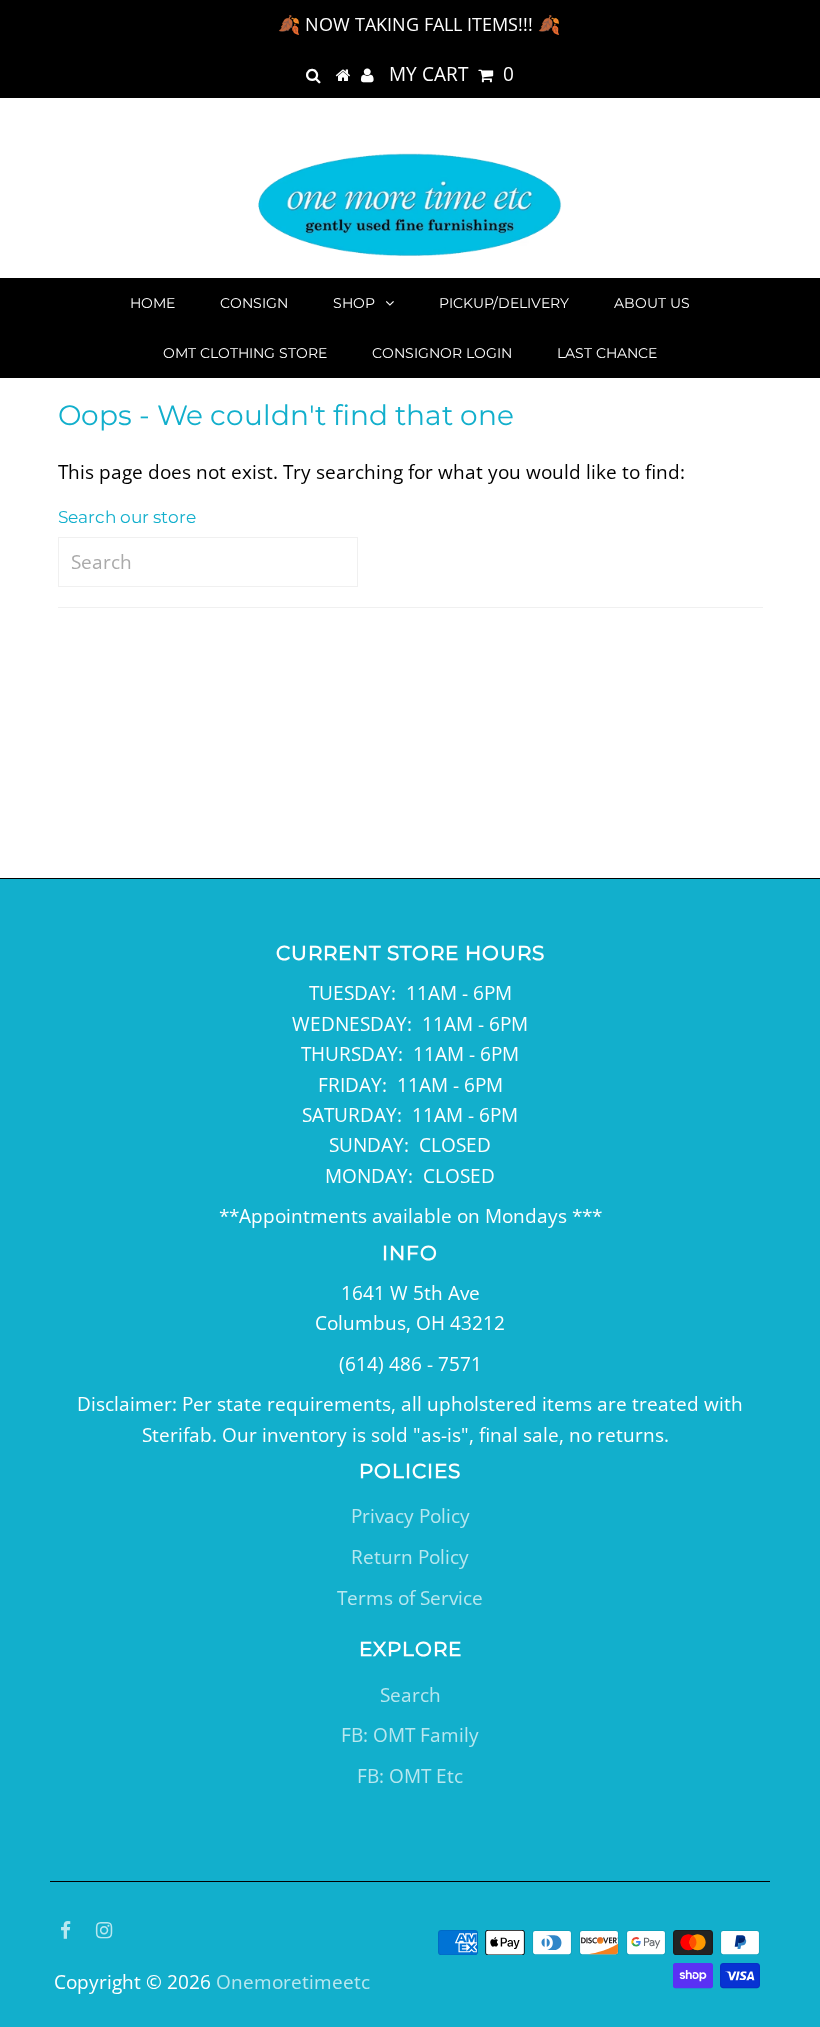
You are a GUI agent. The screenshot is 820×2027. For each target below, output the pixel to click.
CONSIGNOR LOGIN (442, 353)
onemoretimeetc (293, 1982)
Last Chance (607, 353)
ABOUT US (652, 303)
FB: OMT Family (410, 1735)
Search (410, 1695)
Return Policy (410, 1557)
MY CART (451, 74)
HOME (152, 303)
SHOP (354, 303)
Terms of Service (410, 1598)
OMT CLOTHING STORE (245, 353)
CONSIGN (254, 303)
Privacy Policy (410, 1516)
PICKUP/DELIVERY (504, 303)
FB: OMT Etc (410, 1776)
